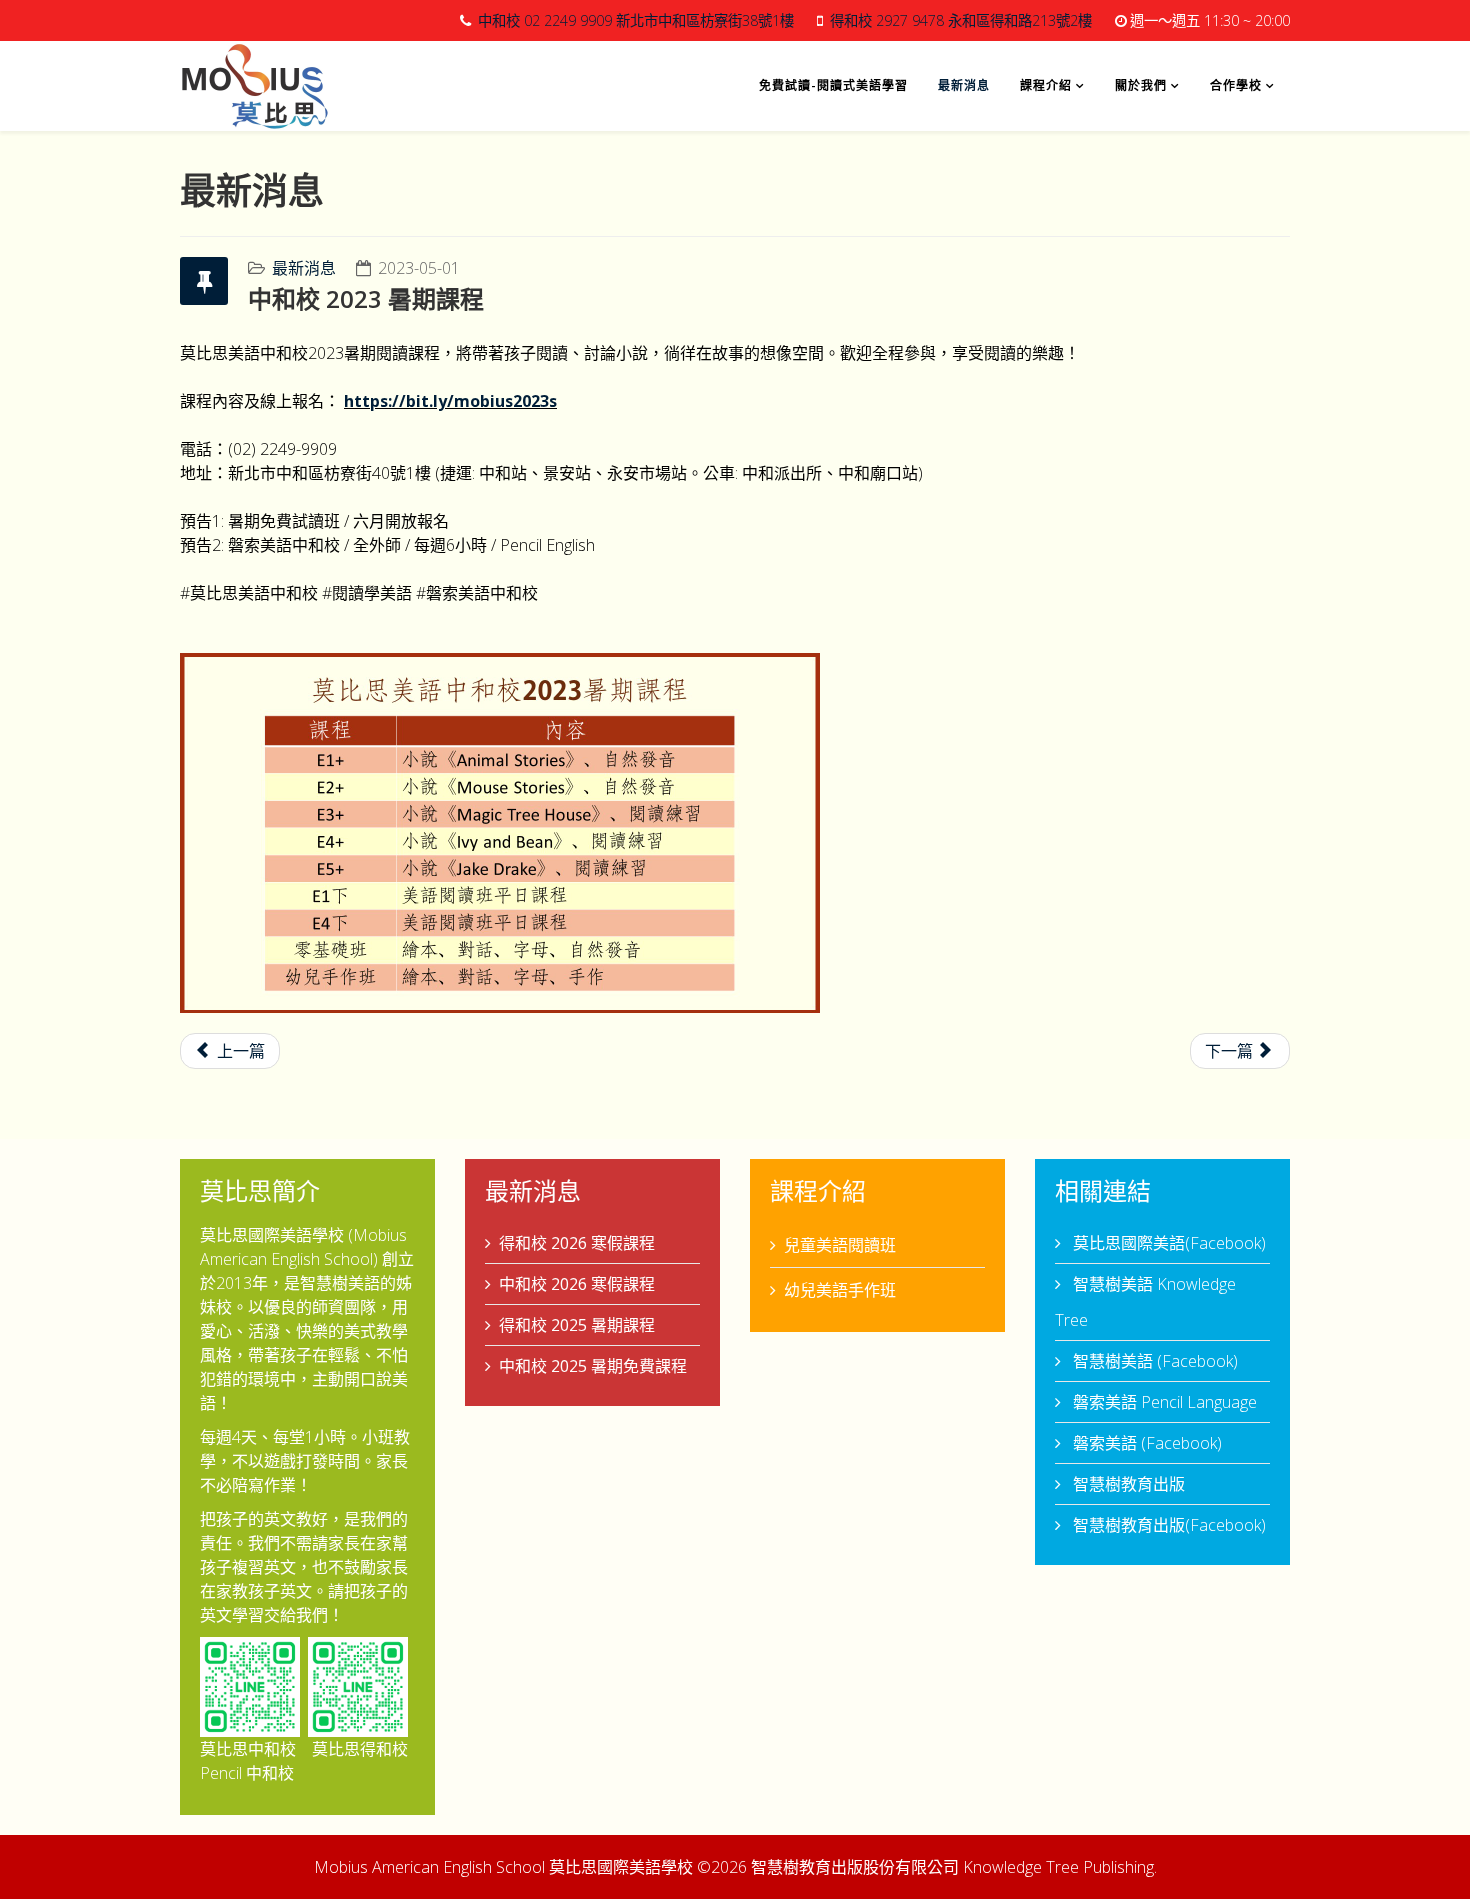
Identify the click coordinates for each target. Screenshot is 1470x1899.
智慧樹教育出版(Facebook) (1167, 1525)
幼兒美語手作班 (840, 1290)
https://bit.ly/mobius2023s (450, 401)
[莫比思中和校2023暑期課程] (735, 833)
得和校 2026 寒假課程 (577, 1243)
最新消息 (964, 85)
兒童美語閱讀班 (840, 1245)
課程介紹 (1046, 85)
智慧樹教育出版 (1127, 1484)
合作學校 (1236, 85)
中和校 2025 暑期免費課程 (593, 1366)
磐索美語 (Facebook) (1145, 1443)
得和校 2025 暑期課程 (577, 1325)
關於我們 (1141, 85)
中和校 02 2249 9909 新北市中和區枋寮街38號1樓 (636, 20)
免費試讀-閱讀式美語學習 (833, 85)
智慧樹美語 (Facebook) (1153, 1361)
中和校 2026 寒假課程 (577, 1284)
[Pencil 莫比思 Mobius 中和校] (250, 1687)
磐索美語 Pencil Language (1163, 1402)
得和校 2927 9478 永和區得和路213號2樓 (961, 20)
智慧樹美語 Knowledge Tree (1145, 1302)
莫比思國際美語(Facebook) (1167, 1243)
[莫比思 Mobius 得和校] (358, 1687)
